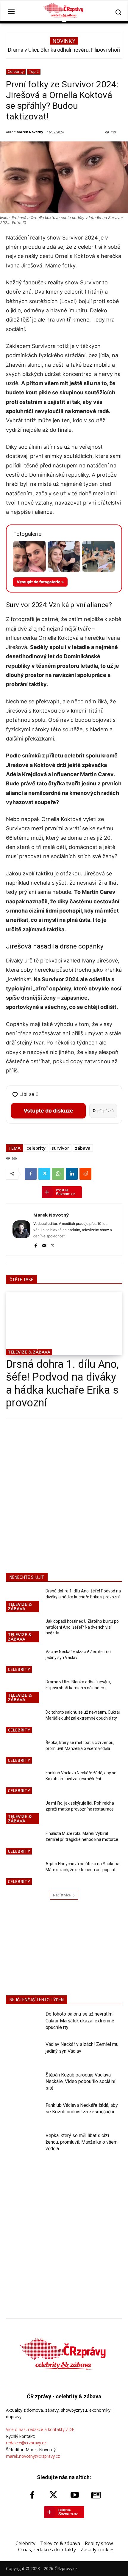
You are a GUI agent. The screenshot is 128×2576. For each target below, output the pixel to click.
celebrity (36, 1148)
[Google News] (96, 2495)
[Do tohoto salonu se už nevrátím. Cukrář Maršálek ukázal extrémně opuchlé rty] (23, 1722)
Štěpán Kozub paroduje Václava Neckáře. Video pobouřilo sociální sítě (80, 2082)
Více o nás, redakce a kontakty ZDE (40, 2429)
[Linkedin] (72, 1174)
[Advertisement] (64, 1495)
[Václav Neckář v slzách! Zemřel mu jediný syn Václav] (23, 1661)
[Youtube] (75, 2495)
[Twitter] (44, 1174)
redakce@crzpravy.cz (26, 2443)
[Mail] (44, 1245)
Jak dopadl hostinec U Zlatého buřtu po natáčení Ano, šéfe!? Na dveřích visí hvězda (82, 1627)
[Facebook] (31, 1174)
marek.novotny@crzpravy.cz (33, 2456)
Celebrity (16, 71)
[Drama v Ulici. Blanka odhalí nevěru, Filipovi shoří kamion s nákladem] (23, 1692)
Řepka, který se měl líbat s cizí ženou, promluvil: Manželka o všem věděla (82, 2142)
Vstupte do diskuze (48, 1111)
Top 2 (34, 71)
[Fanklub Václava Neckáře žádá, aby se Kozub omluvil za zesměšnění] (23, 1783)
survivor (60, 1148)
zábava (83, 1148)
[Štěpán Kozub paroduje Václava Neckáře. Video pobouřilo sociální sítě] (23, 2084)
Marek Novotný (30, 132)
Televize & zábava (29, 1352)
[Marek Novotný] (21, 1229)
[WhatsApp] (58, 1174)
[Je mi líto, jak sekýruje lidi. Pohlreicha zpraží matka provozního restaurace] (23, 1813)
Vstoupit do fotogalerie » (40, 582)
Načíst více (62, 1895)
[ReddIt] (85, 1174)
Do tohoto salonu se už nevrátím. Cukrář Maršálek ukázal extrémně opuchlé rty (80, 2021)
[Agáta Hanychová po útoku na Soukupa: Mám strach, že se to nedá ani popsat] (23, 1874)
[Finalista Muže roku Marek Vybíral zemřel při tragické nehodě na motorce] (23, 1843)
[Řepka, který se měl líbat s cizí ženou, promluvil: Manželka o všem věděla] (23, 1752)
